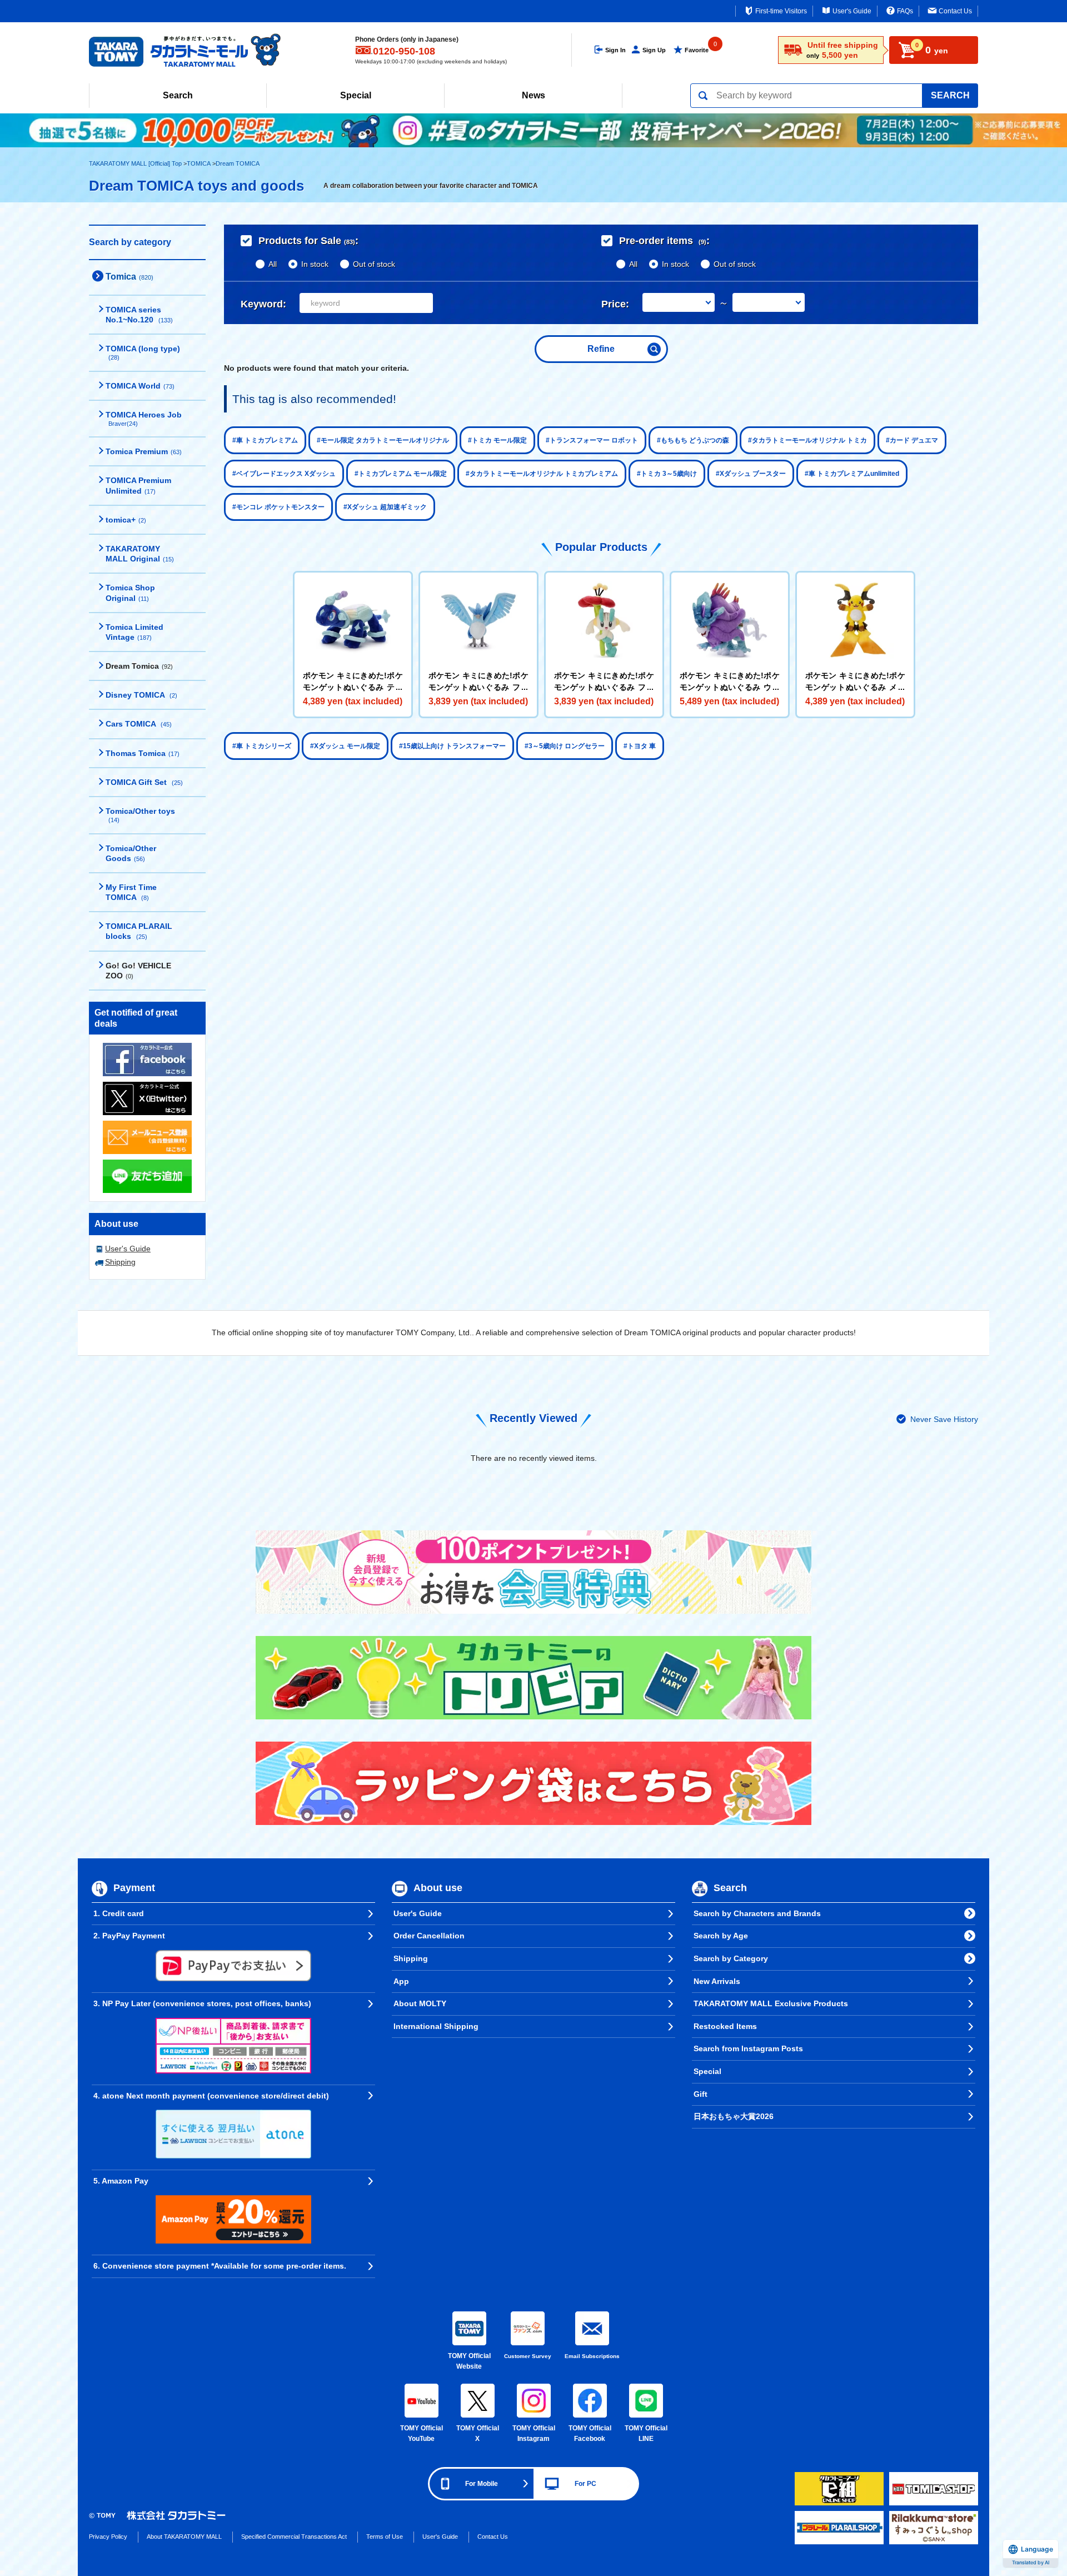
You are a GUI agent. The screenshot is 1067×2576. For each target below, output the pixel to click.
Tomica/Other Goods (131, 853)
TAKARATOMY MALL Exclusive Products (771, 2003)
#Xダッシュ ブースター (751, 474)
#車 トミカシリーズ (262, 746)
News (533, 95)
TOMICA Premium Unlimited (138, 485)
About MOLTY (420, 2003)
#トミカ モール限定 (497, 440)
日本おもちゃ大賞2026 (734, 2116)
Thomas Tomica (143, 753)
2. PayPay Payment (129, 1936)
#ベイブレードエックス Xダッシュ (284, 474)
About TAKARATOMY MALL (184, 2537)
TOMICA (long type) (143, 352)
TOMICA (199, 163)
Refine (601, 349)
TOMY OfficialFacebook (590, 2434)
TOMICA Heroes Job (144, 419)
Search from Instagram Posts (748, 2048)
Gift (700, 2094)
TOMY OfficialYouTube (422, 2434)
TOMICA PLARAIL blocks (139, 931)
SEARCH (950, 95)
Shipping (120, 1262)
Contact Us (955, 11)
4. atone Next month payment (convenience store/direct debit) (211, 2096)
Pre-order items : (664, 241)
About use (438, 1888)
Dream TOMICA (238, 163)
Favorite (697, 50)
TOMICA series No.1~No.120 (139, 315)
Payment (134, 1888)
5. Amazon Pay (121, 2181)
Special (356, 95)
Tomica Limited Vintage (134, 632)
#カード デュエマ (912, 440)
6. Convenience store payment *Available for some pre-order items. (220, 2266)
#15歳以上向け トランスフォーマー (452, 746)
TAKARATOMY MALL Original (140, 554)
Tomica (129, 277)
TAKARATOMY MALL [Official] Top (135, 163)
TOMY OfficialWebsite (469, 2361)
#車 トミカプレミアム (265, 440)
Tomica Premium (144, 451)
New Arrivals (717, 1981)
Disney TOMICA (141, 695)
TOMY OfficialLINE (646, 2434)
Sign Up (654, 50)
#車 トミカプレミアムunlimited (852, 474)
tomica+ (126, 520)
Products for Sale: (308, 241)
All (273, 264)
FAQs (905, 11)
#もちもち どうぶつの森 (693, 440)
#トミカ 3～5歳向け (667, 474)
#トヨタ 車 (640, 746)
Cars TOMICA (139, 724)
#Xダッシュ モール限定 (345, 746)
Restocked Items (725, 2026)
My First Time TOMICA (131, 892)
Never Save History (944, 1419)
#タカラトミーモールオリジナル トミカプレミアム (542, 474)
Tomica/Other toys (140, 815)
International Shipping (436, 2026)
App (401, 1981)
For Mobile (482, 2484)
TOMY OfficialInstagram (534, 2434)
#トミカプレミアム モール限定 (401, 474)
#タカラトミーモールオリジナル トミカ (807, 440)
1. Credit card (119, 1913)
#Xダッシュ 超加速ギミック (385, 507)
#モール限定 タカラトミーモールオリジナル (383, 440)
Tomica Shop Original (130, 593)
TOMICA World (140, 386)
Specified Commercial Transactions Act (294, 2537)
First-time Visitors (781, 11)
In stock (315, 264)
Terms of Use (385, 2537)
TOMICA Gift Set (144, 782)
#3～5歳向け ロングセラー (565, 746)
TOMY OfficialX (478, 2434)
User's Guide (852, 11)
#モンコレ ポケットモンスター (278, 507)
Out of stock (374, 264)
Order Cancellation (429, 1936)
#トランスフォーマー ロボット (592, 440)
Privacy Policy (108, 2537)
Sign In (615, 50)
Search (178, 95)
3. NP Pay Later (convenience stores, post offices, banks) (202, 2003)
